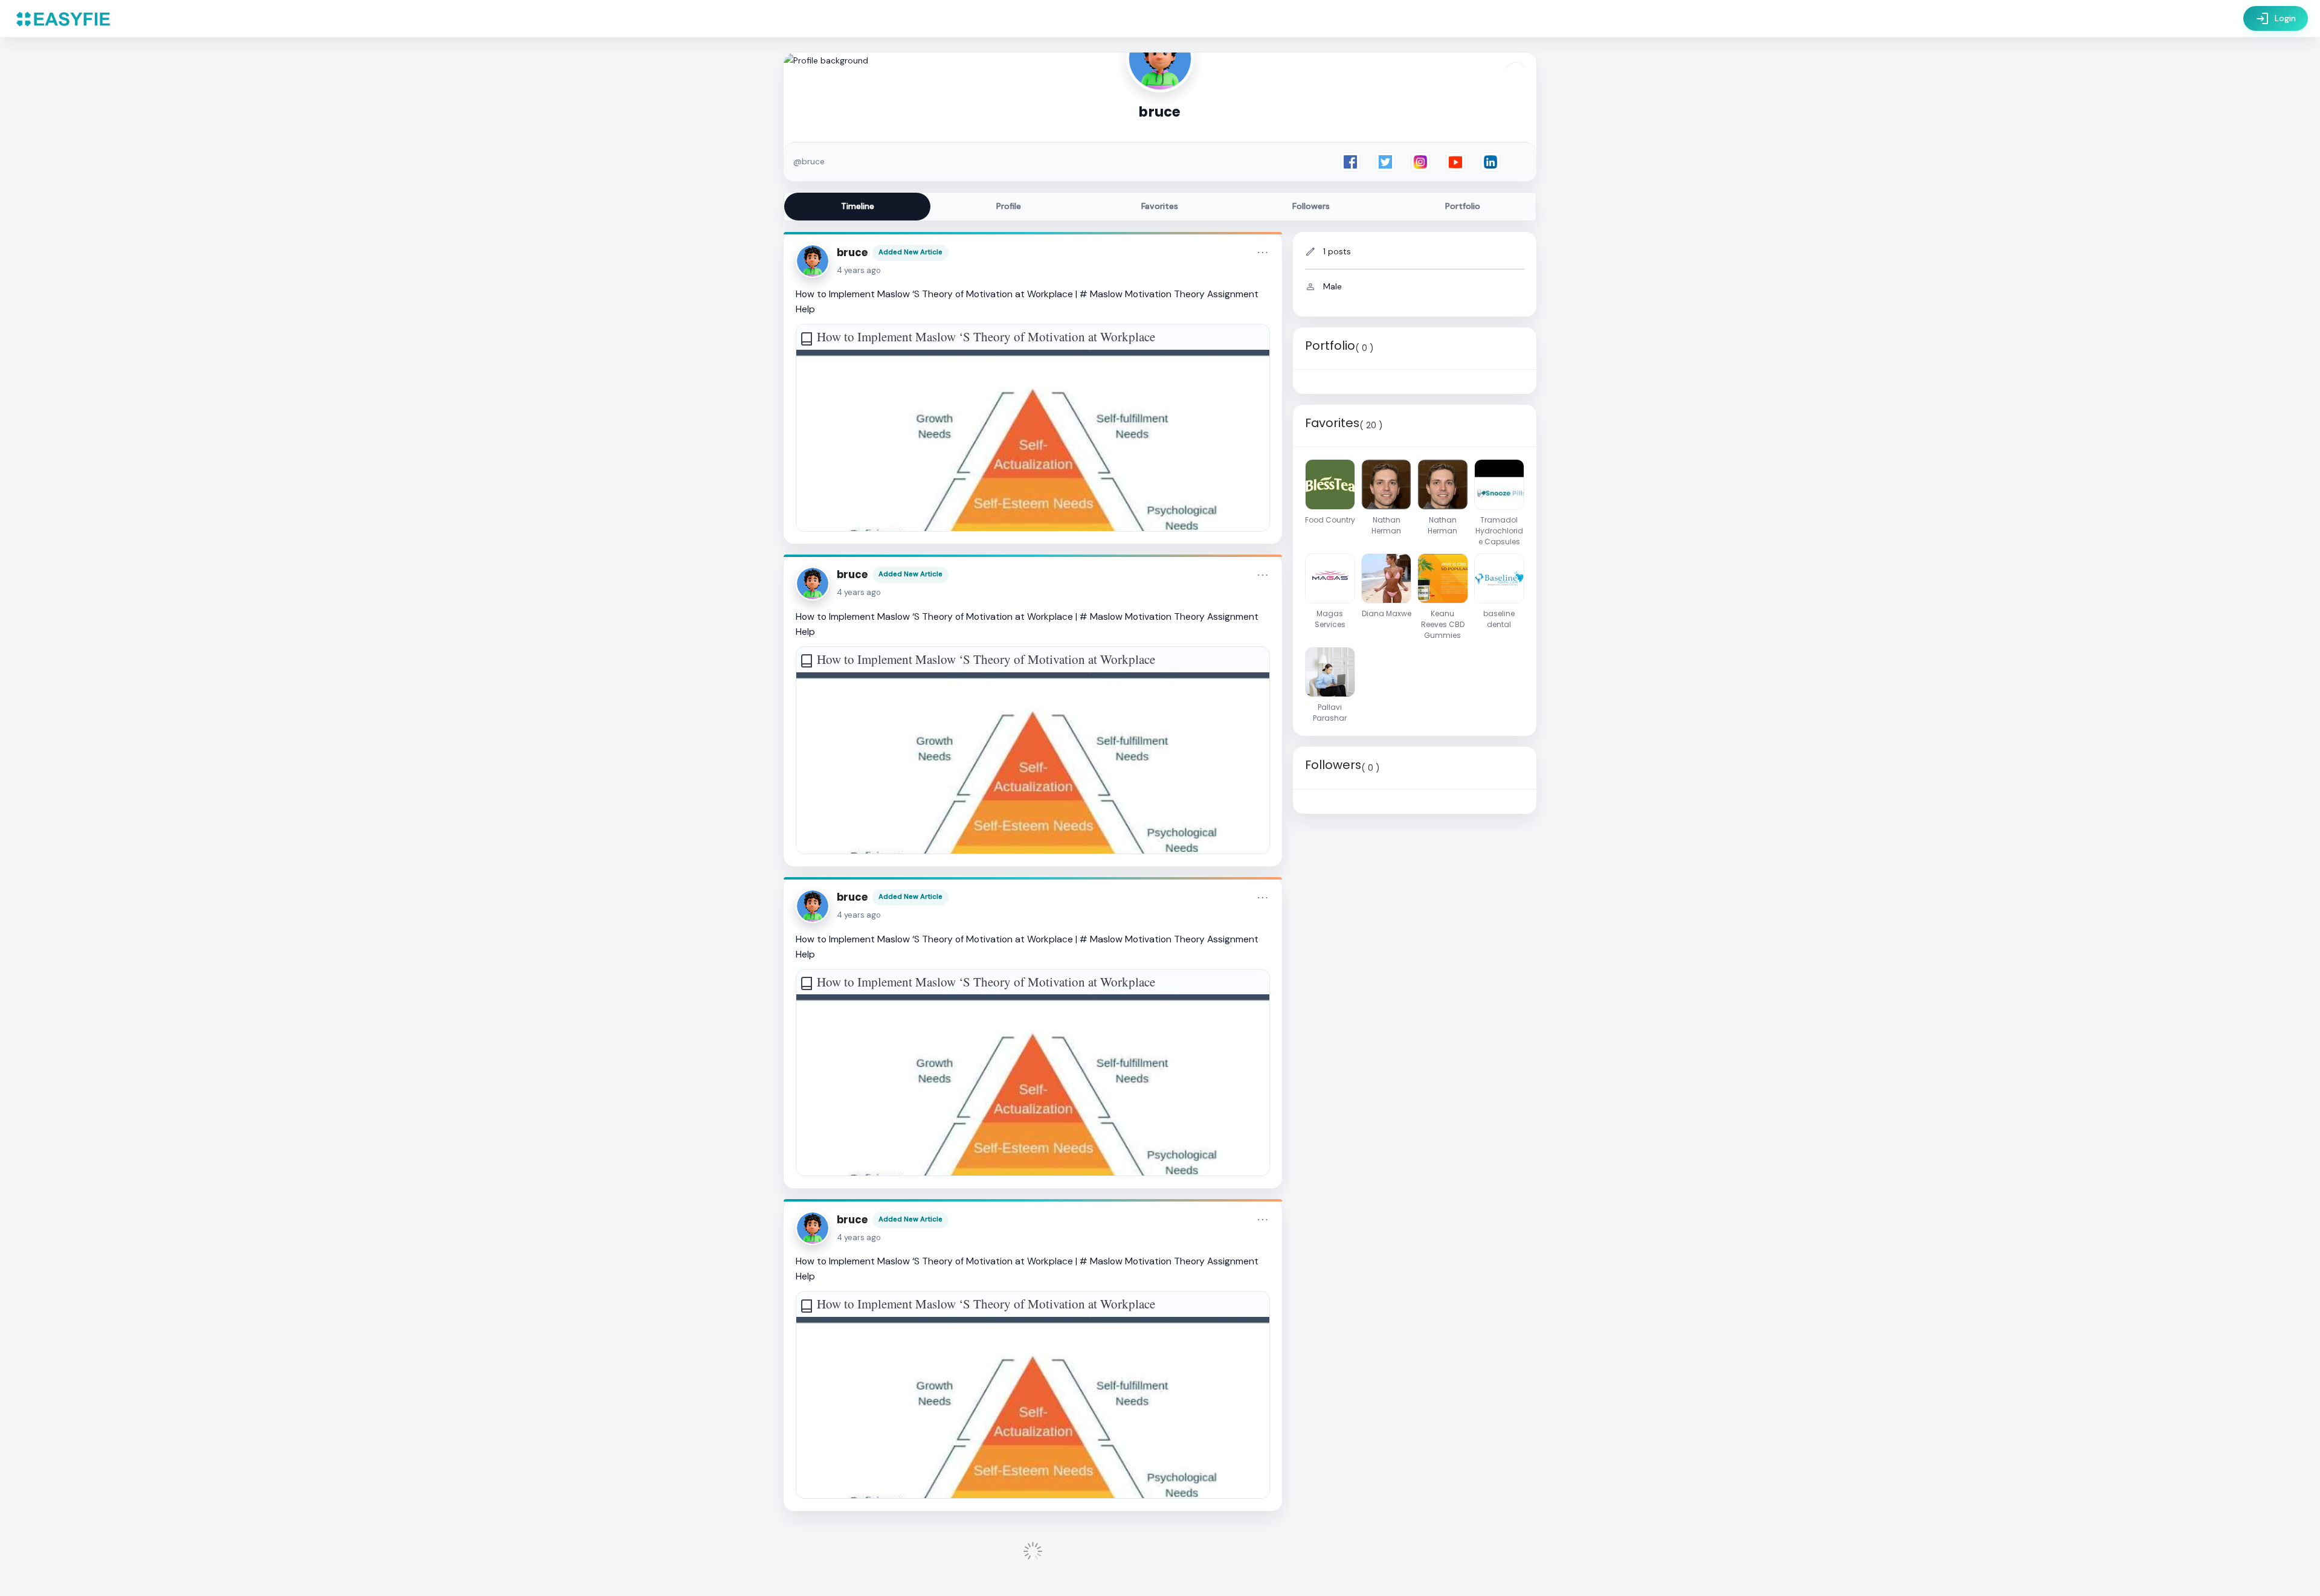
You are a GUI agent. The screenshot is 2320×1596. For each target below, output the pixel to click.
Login (2276, 19)
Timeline (858, 206)
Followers (1311, 206)
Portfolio (1463, 206)
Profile (1009, 206)
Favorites (1160, 206)
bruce (852, 253)
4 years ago (859, 270)
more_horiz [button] (1263, 253)
